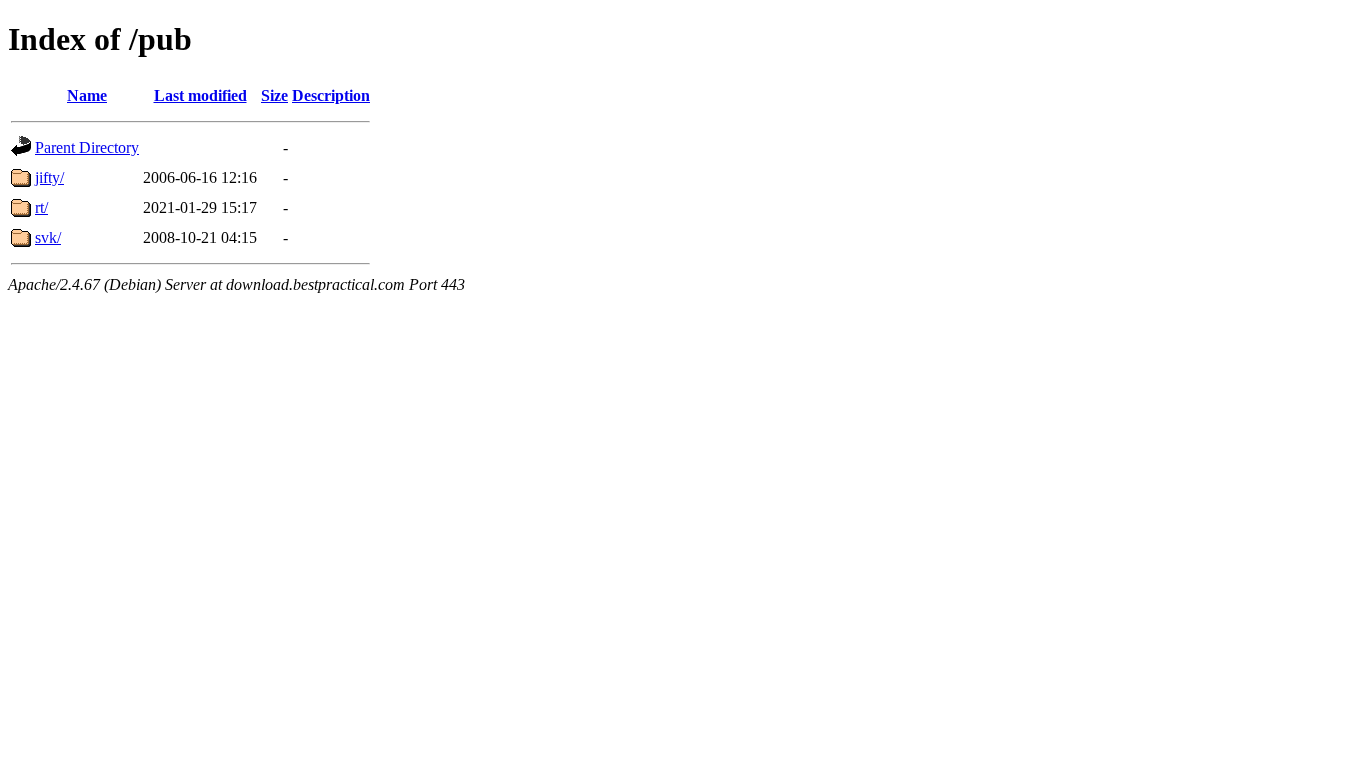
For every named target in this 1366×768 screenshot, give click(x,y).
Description (331, 95)
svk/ (48, 237)
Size (274, 95)
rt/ (41, 207)
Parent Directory (87, 147)
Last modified (200, 95)
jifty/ (49, 177)
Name (87, 95)
